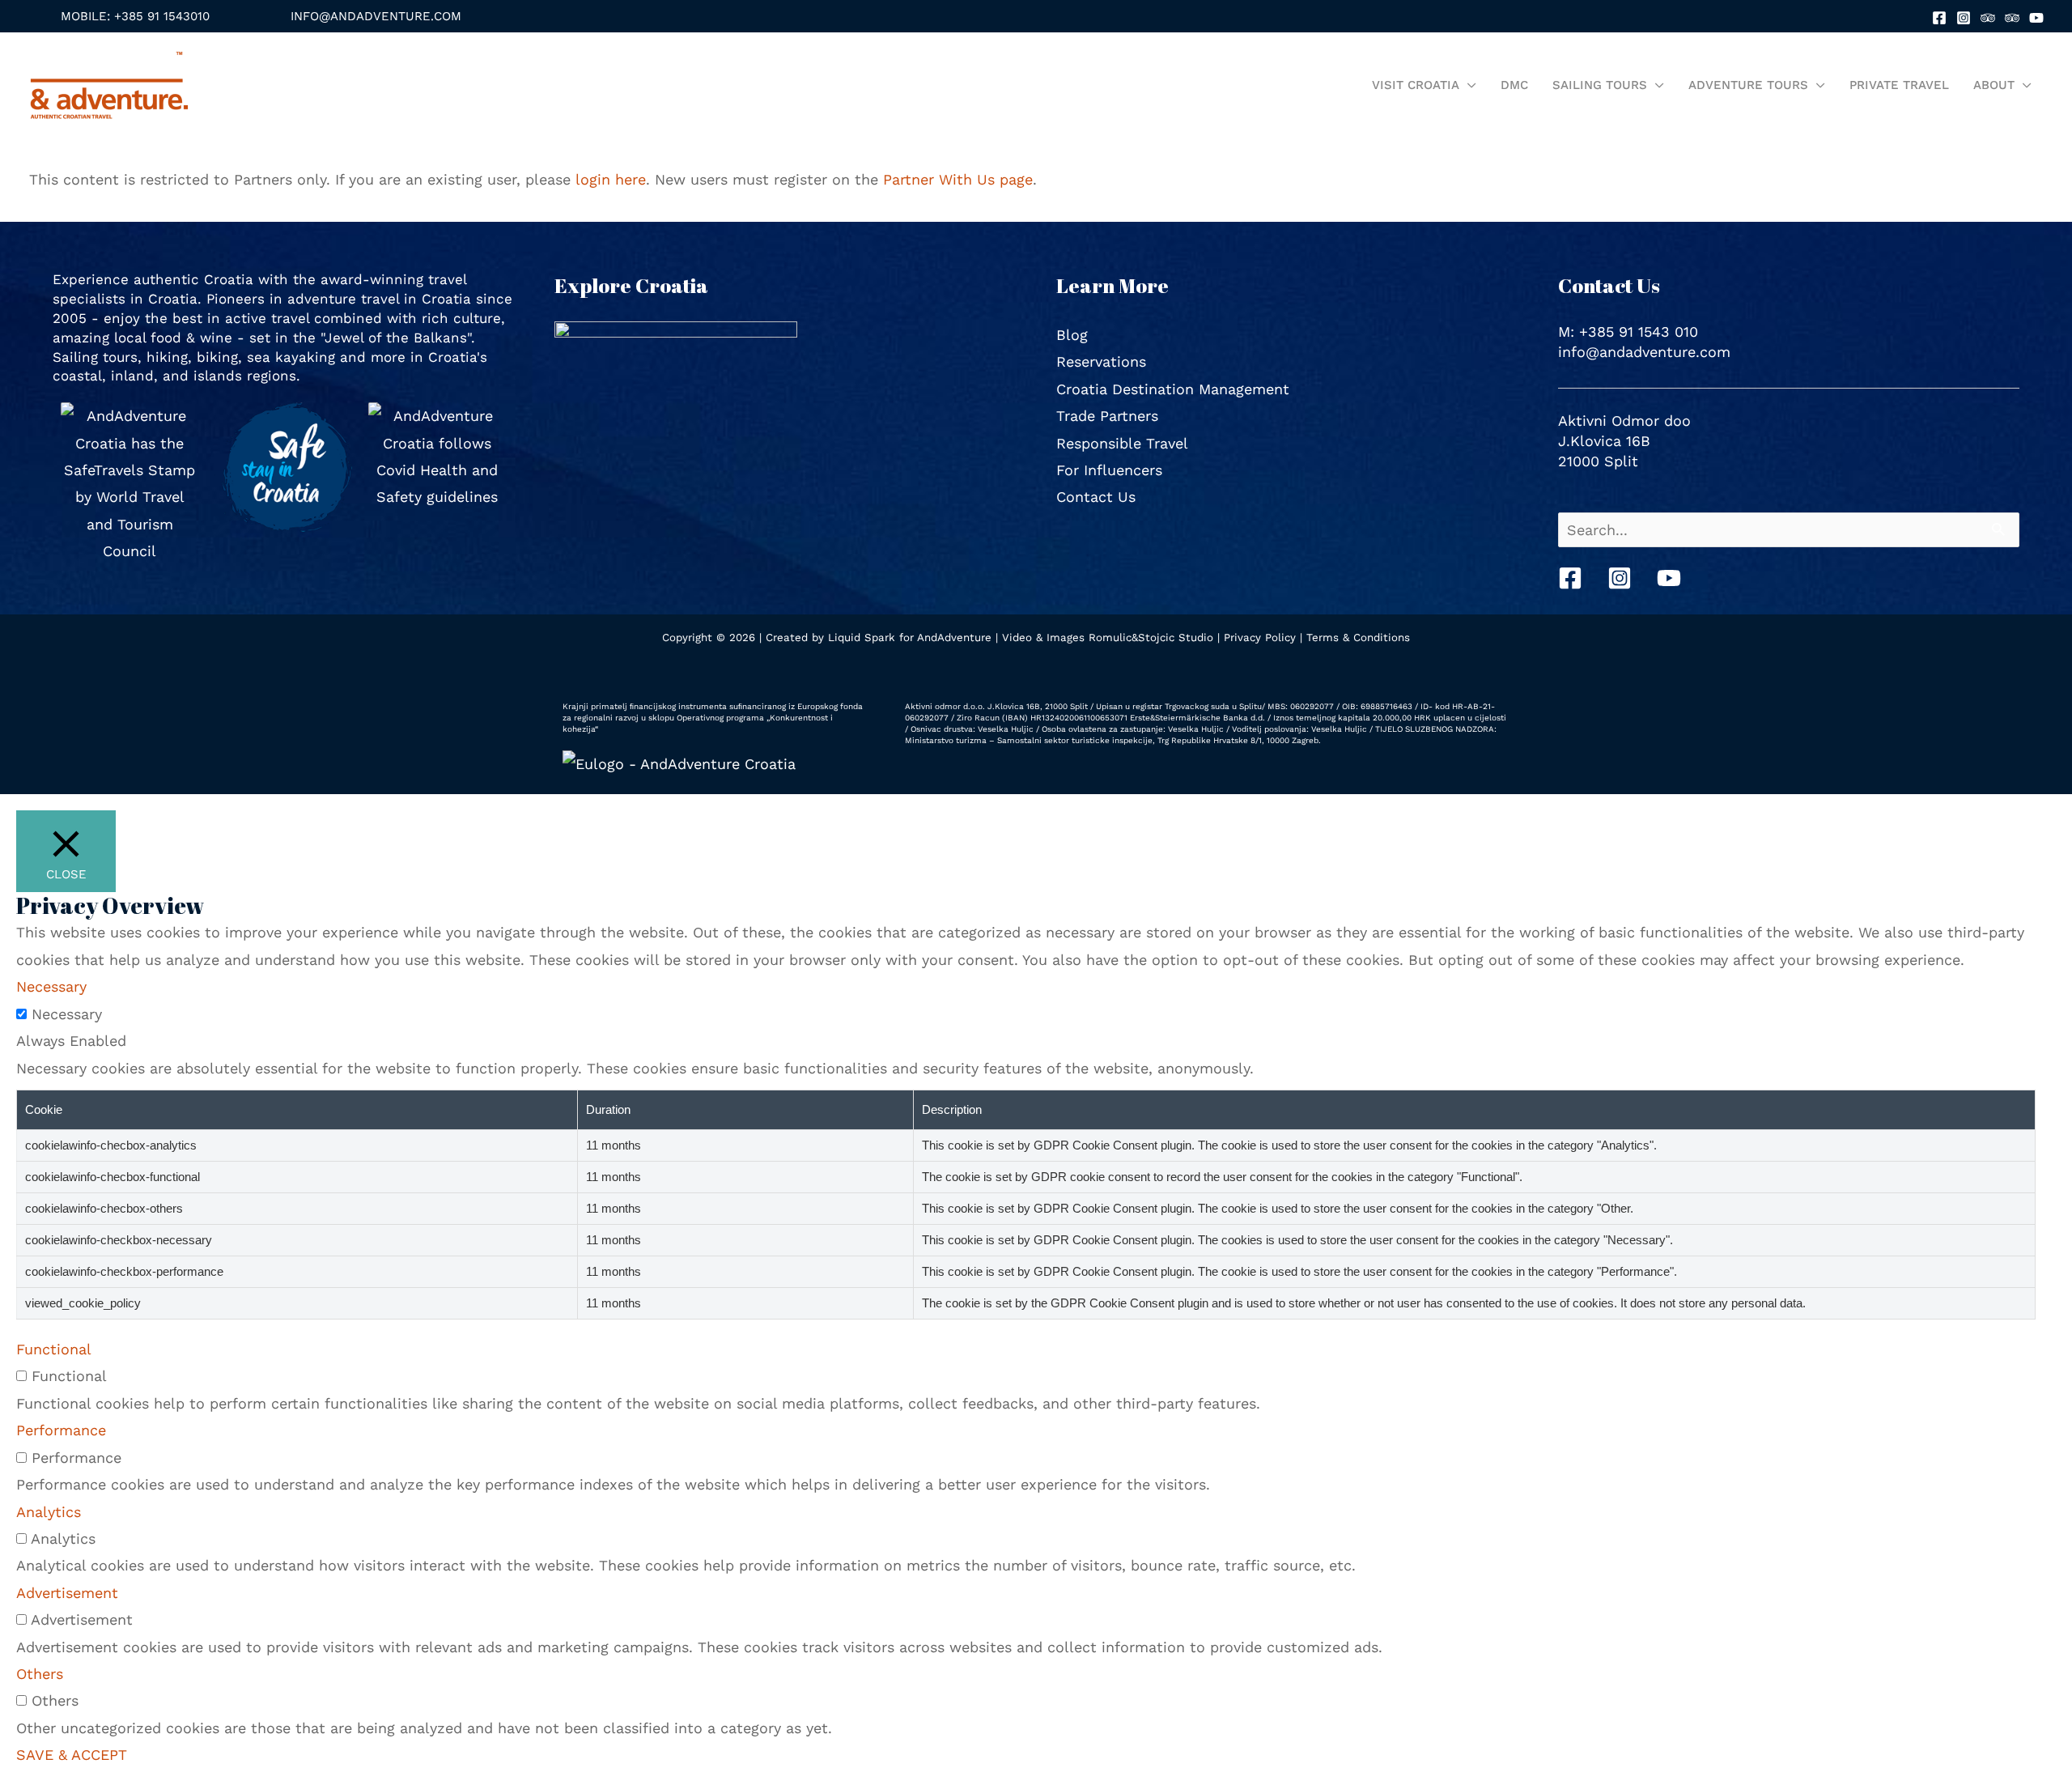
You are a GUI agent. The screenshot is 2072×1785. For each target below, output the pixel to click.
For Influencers (1109, 470)
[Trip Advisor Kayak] (2012, 18)
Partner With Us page (958, 179)
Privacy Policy (1260, 637)
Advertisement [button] (67, 1593)
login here (611, 179)
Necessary (67, 1014)
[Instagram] (1964, 18)
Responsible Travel (1122, 443)
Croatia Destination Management (1173, 389)
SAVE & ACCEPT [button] (72, 1755)
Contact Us (1096, 497)
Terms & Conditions (1358, 637)
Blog (1072, 335)
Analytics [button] (49, 1512)
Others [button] (40, 1674)
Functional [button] (54, 1349)
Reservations (1101, 361)
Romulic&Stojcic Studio (1151, 637)
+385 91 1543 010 (1639, 331)
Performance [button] (61, 1430)
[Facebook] (1939, 18)
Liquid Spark (862, 637)
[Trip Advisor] (1988, 18)
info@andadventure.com (1644, 352)
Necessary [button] (51, 986)
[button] (135, 17)
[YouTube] (2036, 18)
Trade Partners (1107, 416)
